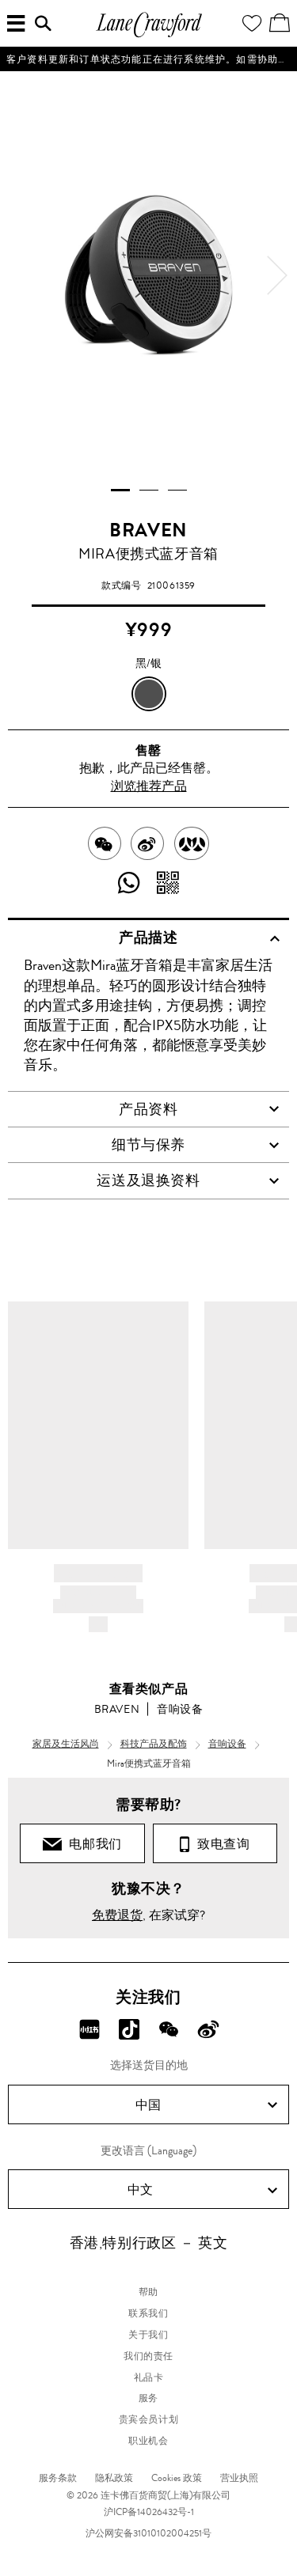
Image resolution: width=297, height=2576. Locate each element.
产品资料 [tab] (148, 1109)
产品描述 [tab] (148, 938)
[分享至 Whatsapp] (129, 884)
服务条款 (58, 2478)
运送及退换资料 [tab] (148, 1180)
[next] (277, 275)
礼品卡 (149, 2377)
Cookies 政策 (177, 2478)
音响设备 (180, 1709)
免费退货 (117, 1915)
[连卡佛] (149, 35)
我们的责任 (148, 2356)
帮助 (148, 2292)
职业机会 (148, 2441)
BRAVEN (148, 530)
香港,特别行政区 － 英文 (149, 2243)
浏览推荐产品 (149, 786)
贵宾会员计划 (149, 2419)
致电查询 (220, 1844)
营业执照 (239, 2478)
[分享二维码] (168, 884)
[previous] (20, 275)
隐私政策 (114, 2478)
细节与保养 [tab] (148, 1145)
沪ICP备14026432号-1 (149, 2512)
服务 (148, 2398)
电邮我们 (92, 1844)
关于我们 (148, 2335)
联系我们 (148, 2313)
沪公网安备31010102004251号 (148, 2533)
